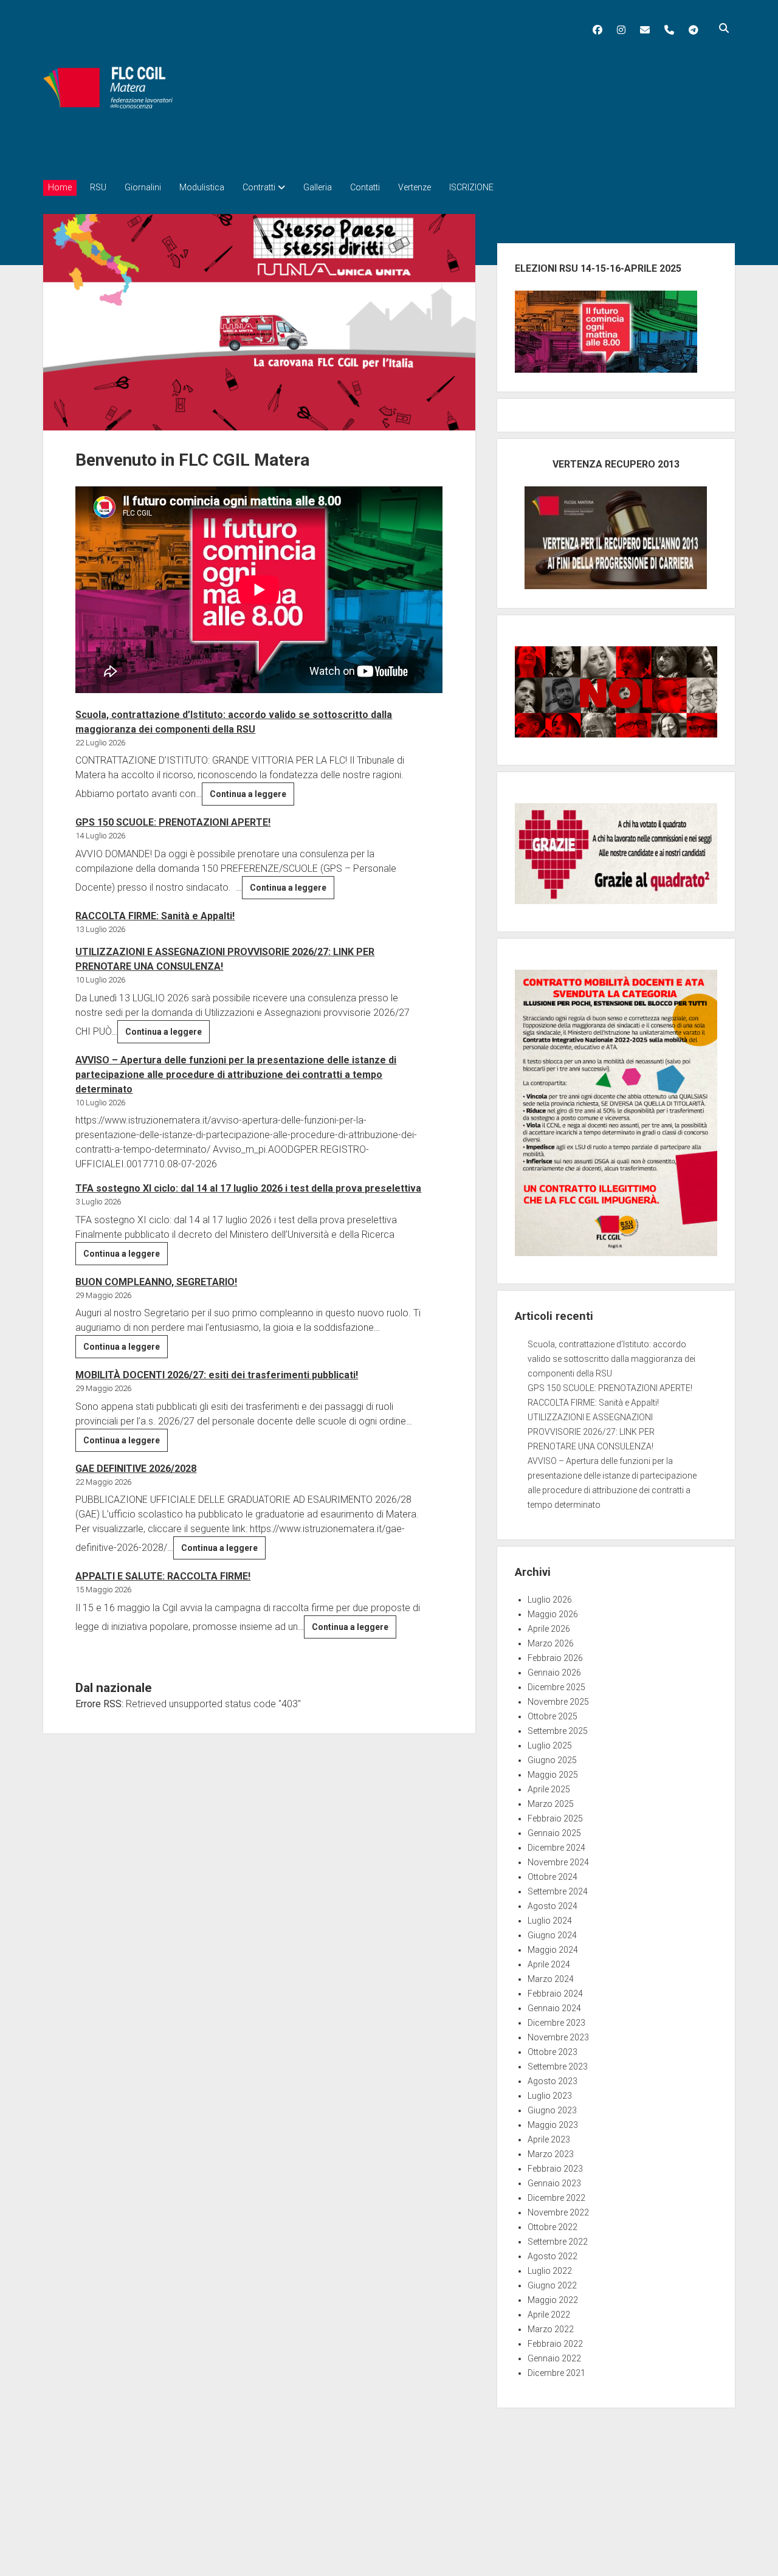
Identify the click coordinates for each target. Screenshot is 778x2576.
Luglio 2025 (550, 1746)
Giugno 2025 (552, 1760)
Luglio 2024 (550, 1921)
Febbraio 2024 (555, 1994)
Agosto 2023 (553, 2081)
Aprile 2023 (549, 2139)
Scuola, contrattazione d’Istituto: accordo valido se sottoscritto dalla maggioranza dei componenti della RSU (611, 1359)
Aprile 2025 (549, 1789)
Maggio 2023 (553, 2125)
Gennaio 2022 (554, 2358)
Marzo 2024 (551, 1979)
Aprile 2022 (549, 2315)
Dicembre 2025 (556, 1687)
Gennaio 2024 (554, 2008)
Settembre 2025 (558, 1731)
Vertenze (415, 187)
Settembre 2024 (558, 1891)
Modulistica (202, 187)
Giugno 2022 (552, 2285)
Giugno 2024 (552, 1935)
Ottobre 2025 (553, 1716)
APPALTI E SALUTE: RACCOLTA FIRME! (163, 1576)
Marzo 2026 (551, 1643)
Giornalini (143, 187)
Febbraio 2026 (555, 1658)
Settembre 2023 (558, 2067)
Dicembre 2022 (556, 2198)
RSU (98, 187)
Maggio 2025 (553, 1775)
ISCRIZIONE (471, 187)
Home (60, 187)
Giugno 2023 (552, 2110)
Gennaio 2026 (554, 1673)
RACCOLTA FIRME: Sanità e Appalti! (155, 916)
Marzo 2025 (551, 1804)
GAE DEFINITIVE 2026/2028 (136, 1469)
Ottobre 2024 (553, 1877)
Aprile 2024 (549, 1964)
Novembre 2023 (558, 2037)
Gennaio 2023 (554, 2183)
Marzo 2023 (551, 2154)
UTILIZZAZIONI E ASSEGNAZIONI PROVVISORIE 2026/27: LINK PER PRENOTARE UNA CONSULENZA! (591, 1432)
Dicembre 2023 (556, 2023)
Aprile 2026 (549, 1629)
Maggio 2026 (553, 1614)
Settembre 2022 (558, 2242)
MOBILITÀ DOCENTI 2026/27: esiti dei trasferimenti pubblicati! (217, 1375)
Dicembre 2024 (556, 1848)
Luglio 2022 (550, 2271)
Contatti (365, 187)
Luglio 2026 (550, 1600)
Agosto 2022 (553, 2256)
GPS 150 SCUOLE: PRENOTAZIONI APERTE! (173, 822)
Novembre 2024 (558, 1862)
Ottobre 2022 (553, 2227)
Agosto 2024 (553, 1906)
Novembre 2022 (558, 2212)
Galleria (318, 187)
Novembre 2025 (558, 1702)
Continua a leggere (252, 797)
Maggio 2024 (553, 1950)
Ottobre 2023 (553, 2052)
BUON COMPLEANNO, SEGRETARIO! (156, 1282)
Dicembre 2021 (556, 2373)
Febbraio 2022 (555, 2344)
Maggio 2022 (553, 2300)
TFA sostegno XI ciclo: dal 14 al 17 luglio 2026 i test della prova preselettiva (248, 1188)
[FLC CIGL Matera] (109, 149)
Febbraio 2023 (555, 2169)
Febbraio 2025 (555, 1818)
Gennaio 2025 (554, 1833)
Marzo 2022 (551, 2329)
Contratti (259, 187)
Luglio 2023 (550, 2096)
